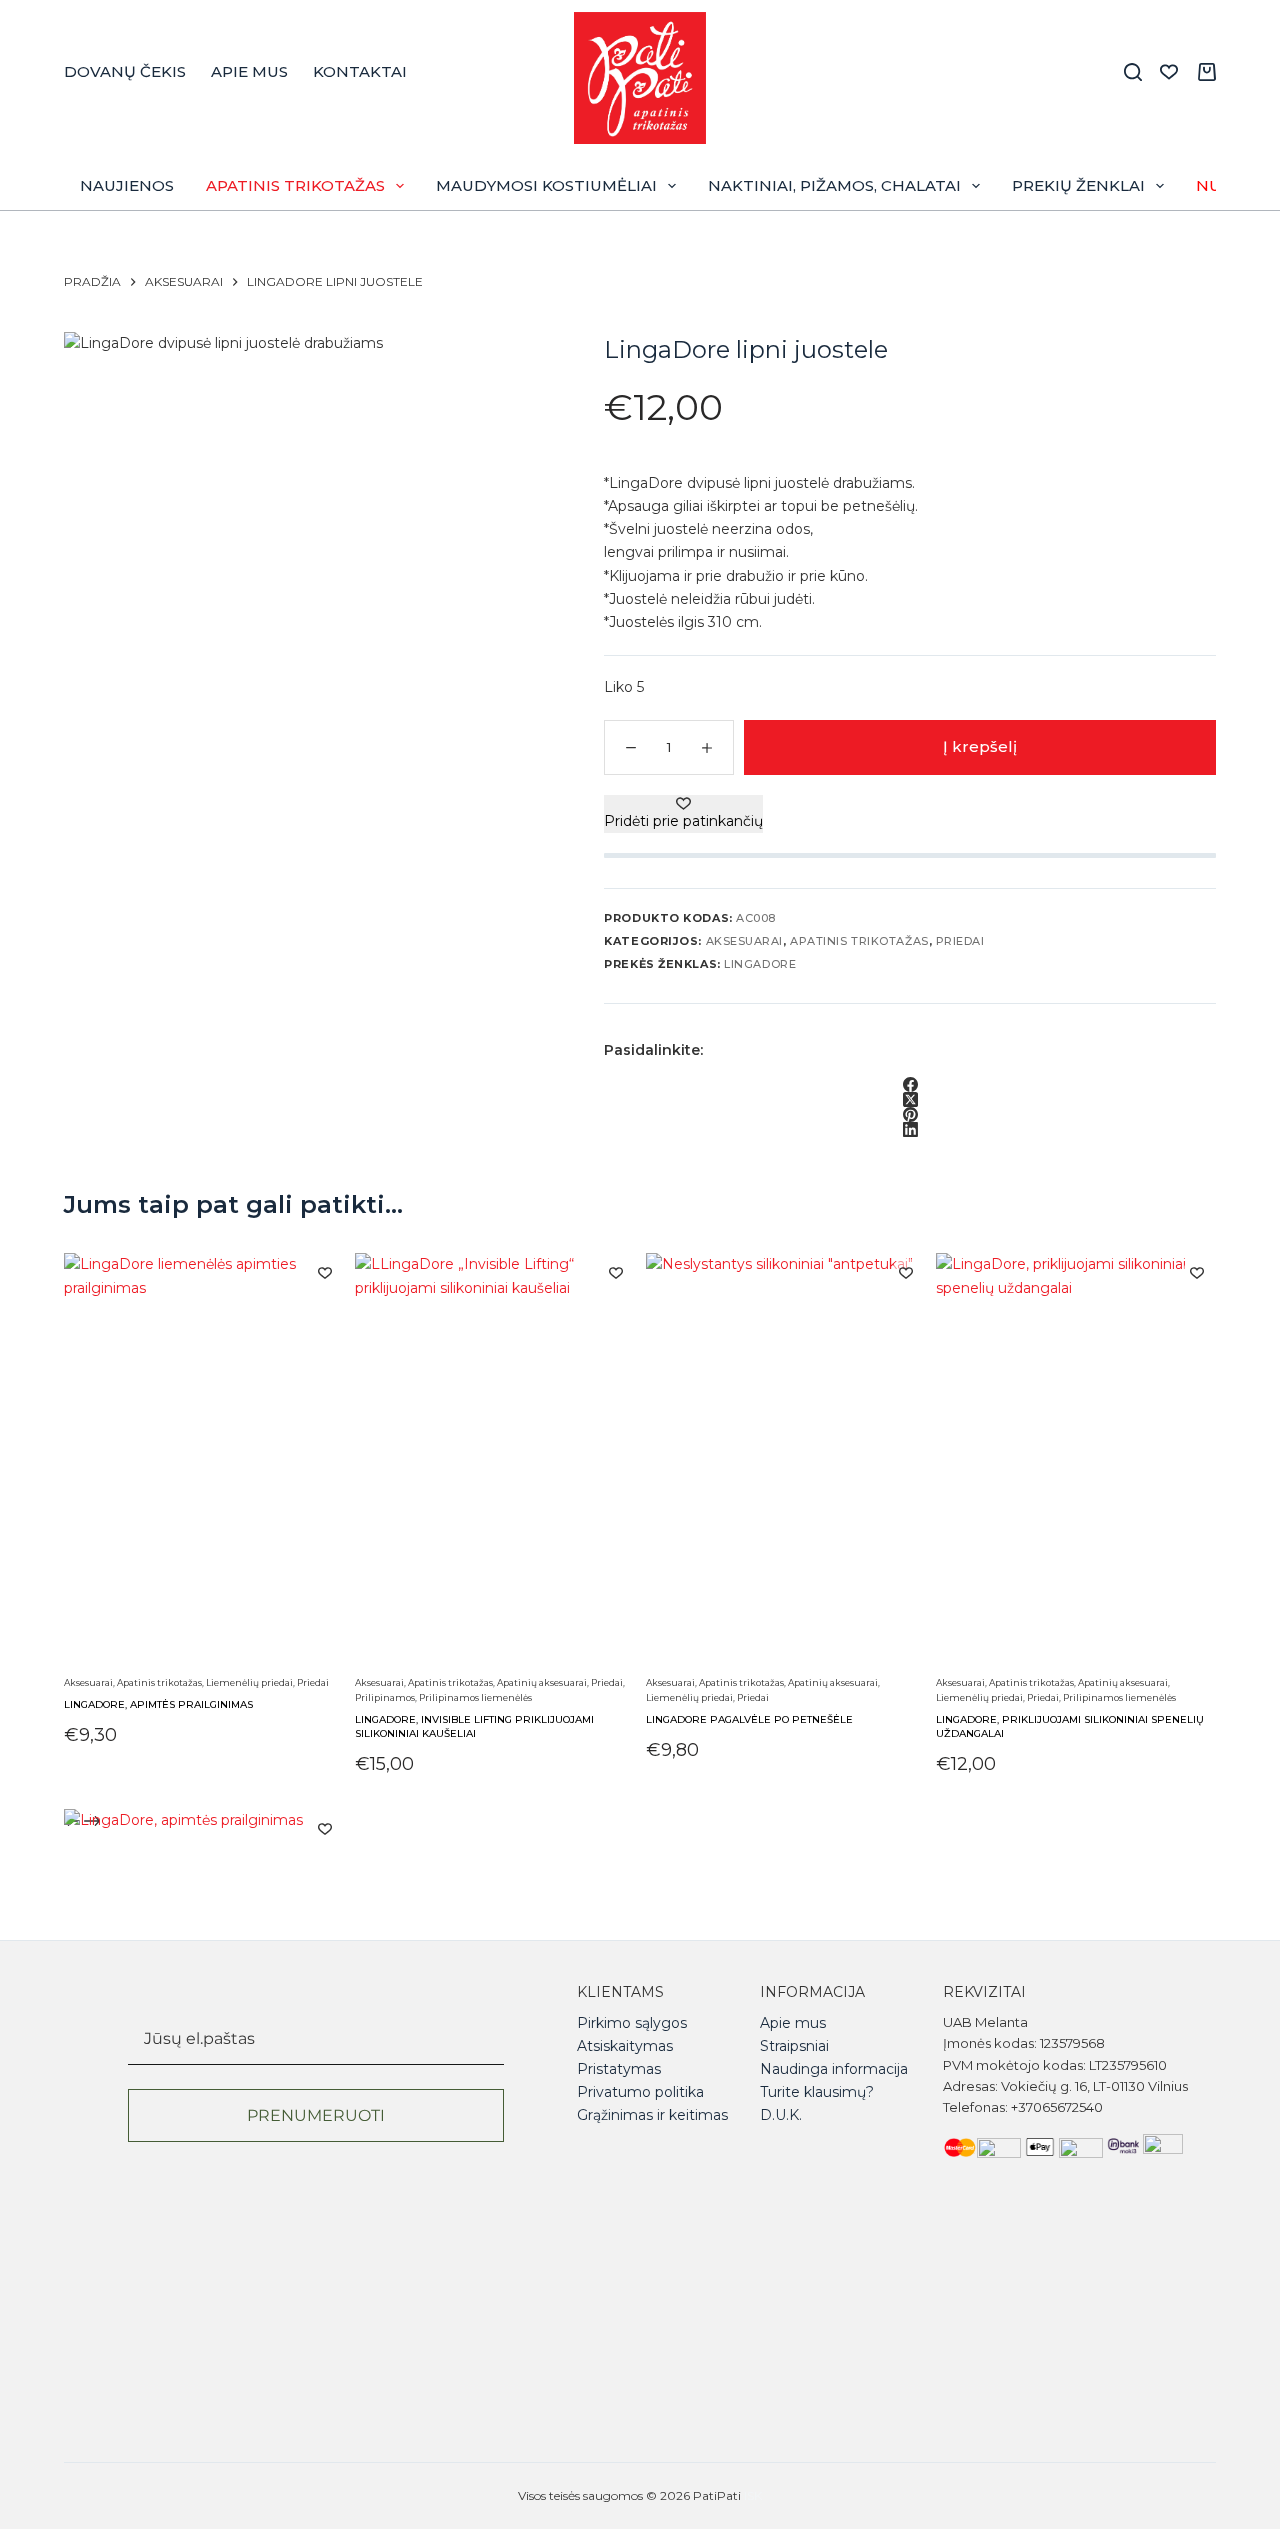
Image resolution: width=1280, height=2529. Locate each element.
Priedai (960, 941)
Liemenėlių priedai (249, 1682)
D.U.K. (781, 2115)
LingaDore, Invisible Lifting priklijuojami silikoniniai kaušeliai (474, 1726)
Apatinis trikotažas (295, 185)
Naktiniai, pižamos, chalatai (834, 185)
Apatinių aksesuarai (542, 1682)
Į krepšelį (980, 746)
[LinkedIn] (910, 1129)
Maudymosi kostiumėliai (546, 185)
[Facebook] (910, 1084)
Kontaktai (360, 71)
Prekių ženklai (1078, 185)
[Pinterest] (910, 1114)
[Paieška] (1133, 72)
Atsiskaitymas (625, 2046)
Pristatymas (619, 2069)
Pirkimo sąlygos (632, 2023)
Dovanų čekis (125, 71)
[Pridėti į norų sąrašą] (325, 1272)
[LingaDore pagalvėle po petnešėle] (786, 1461)
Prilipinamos (385, 1697)
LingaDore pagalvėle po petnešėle (749, 1719)
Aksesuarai (745, 941)
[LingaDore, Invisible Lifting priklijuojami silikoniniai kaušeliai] (495, 1461)
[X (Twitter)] (910, 1099)
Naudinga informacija (834, 2069)
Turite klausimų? (817, 2092)
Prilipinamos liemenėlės (475, 1697)
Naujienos (127, 185)
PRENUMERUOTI (316, 2115)
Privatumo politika (640, 2092)
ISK (753, 2495)
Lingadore (760, 964)
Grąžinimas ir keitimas (652, 2115)
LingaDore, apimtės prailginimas (158, 1704)
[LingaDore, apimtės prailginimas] (204, 1461)
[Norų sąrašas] (1169, 72)
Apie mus (249, 71)
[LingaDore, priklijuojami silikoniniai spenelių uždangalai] (1076, 1461)
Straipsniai (794, 2046)
